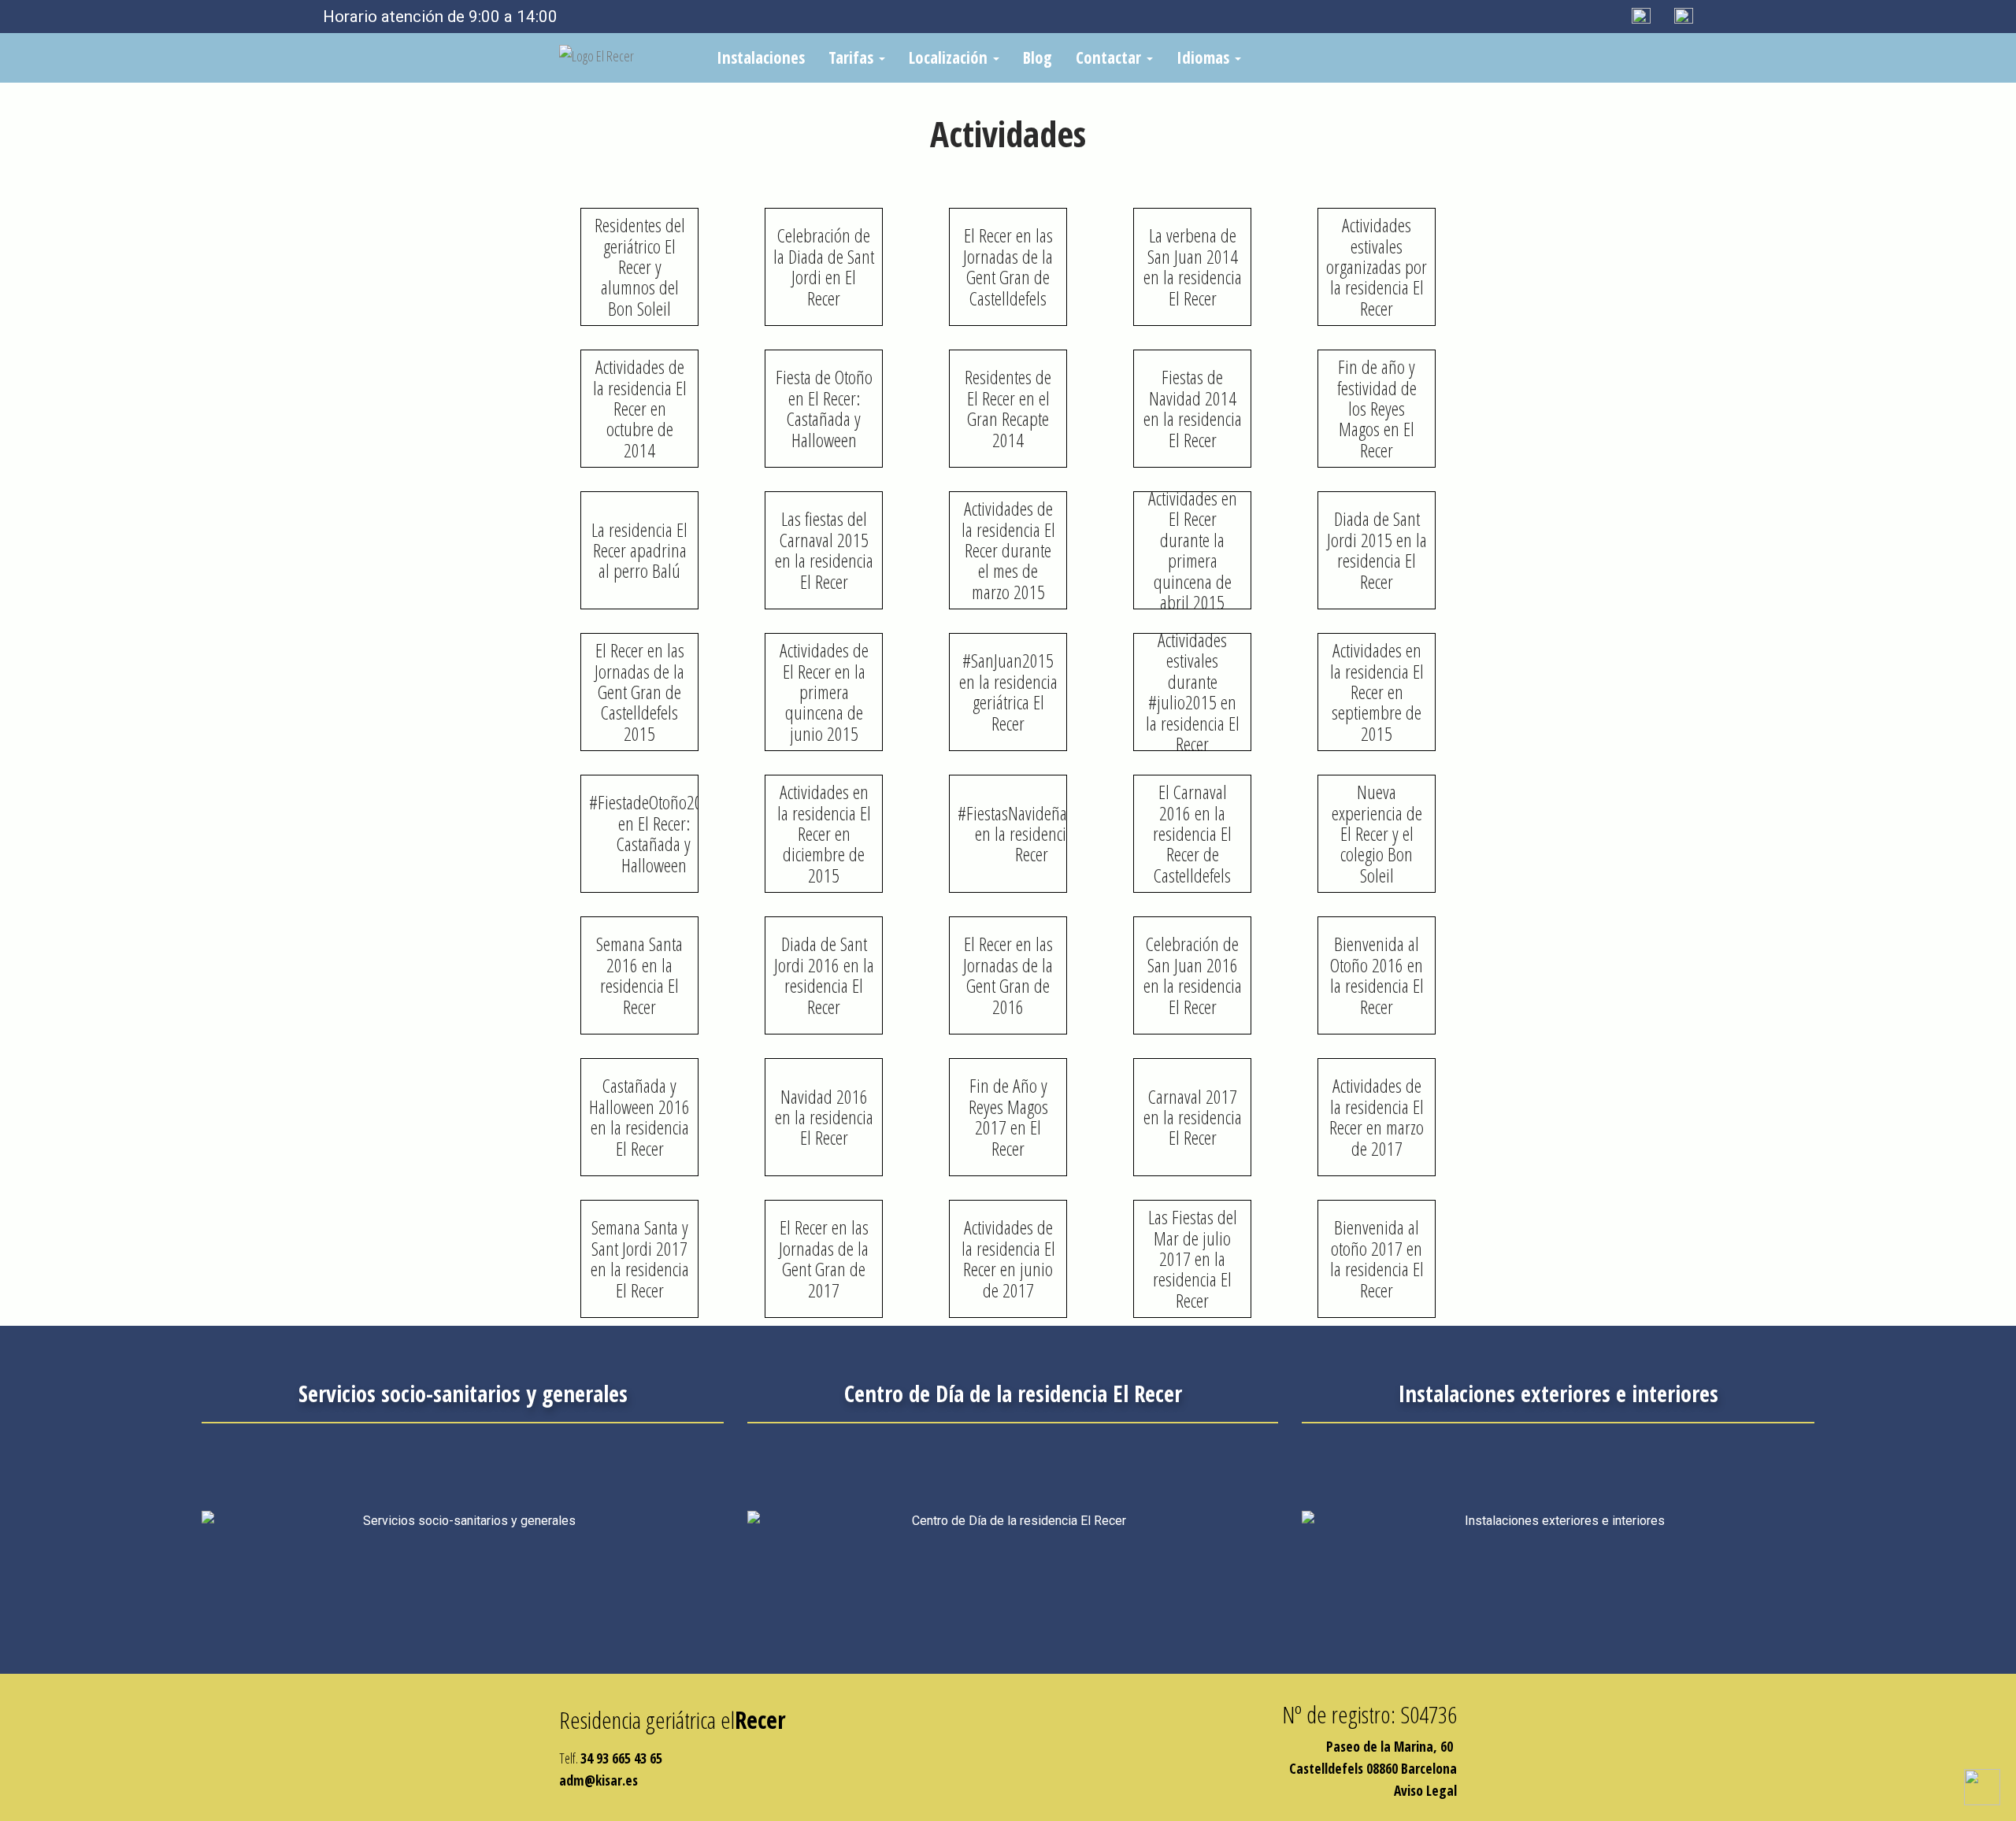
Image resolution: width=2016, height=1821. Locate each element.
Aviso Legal (1425, 1790)
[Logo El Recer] (626, 53)
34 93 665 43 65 (621, 1758)
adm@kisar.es (598, 1780)
